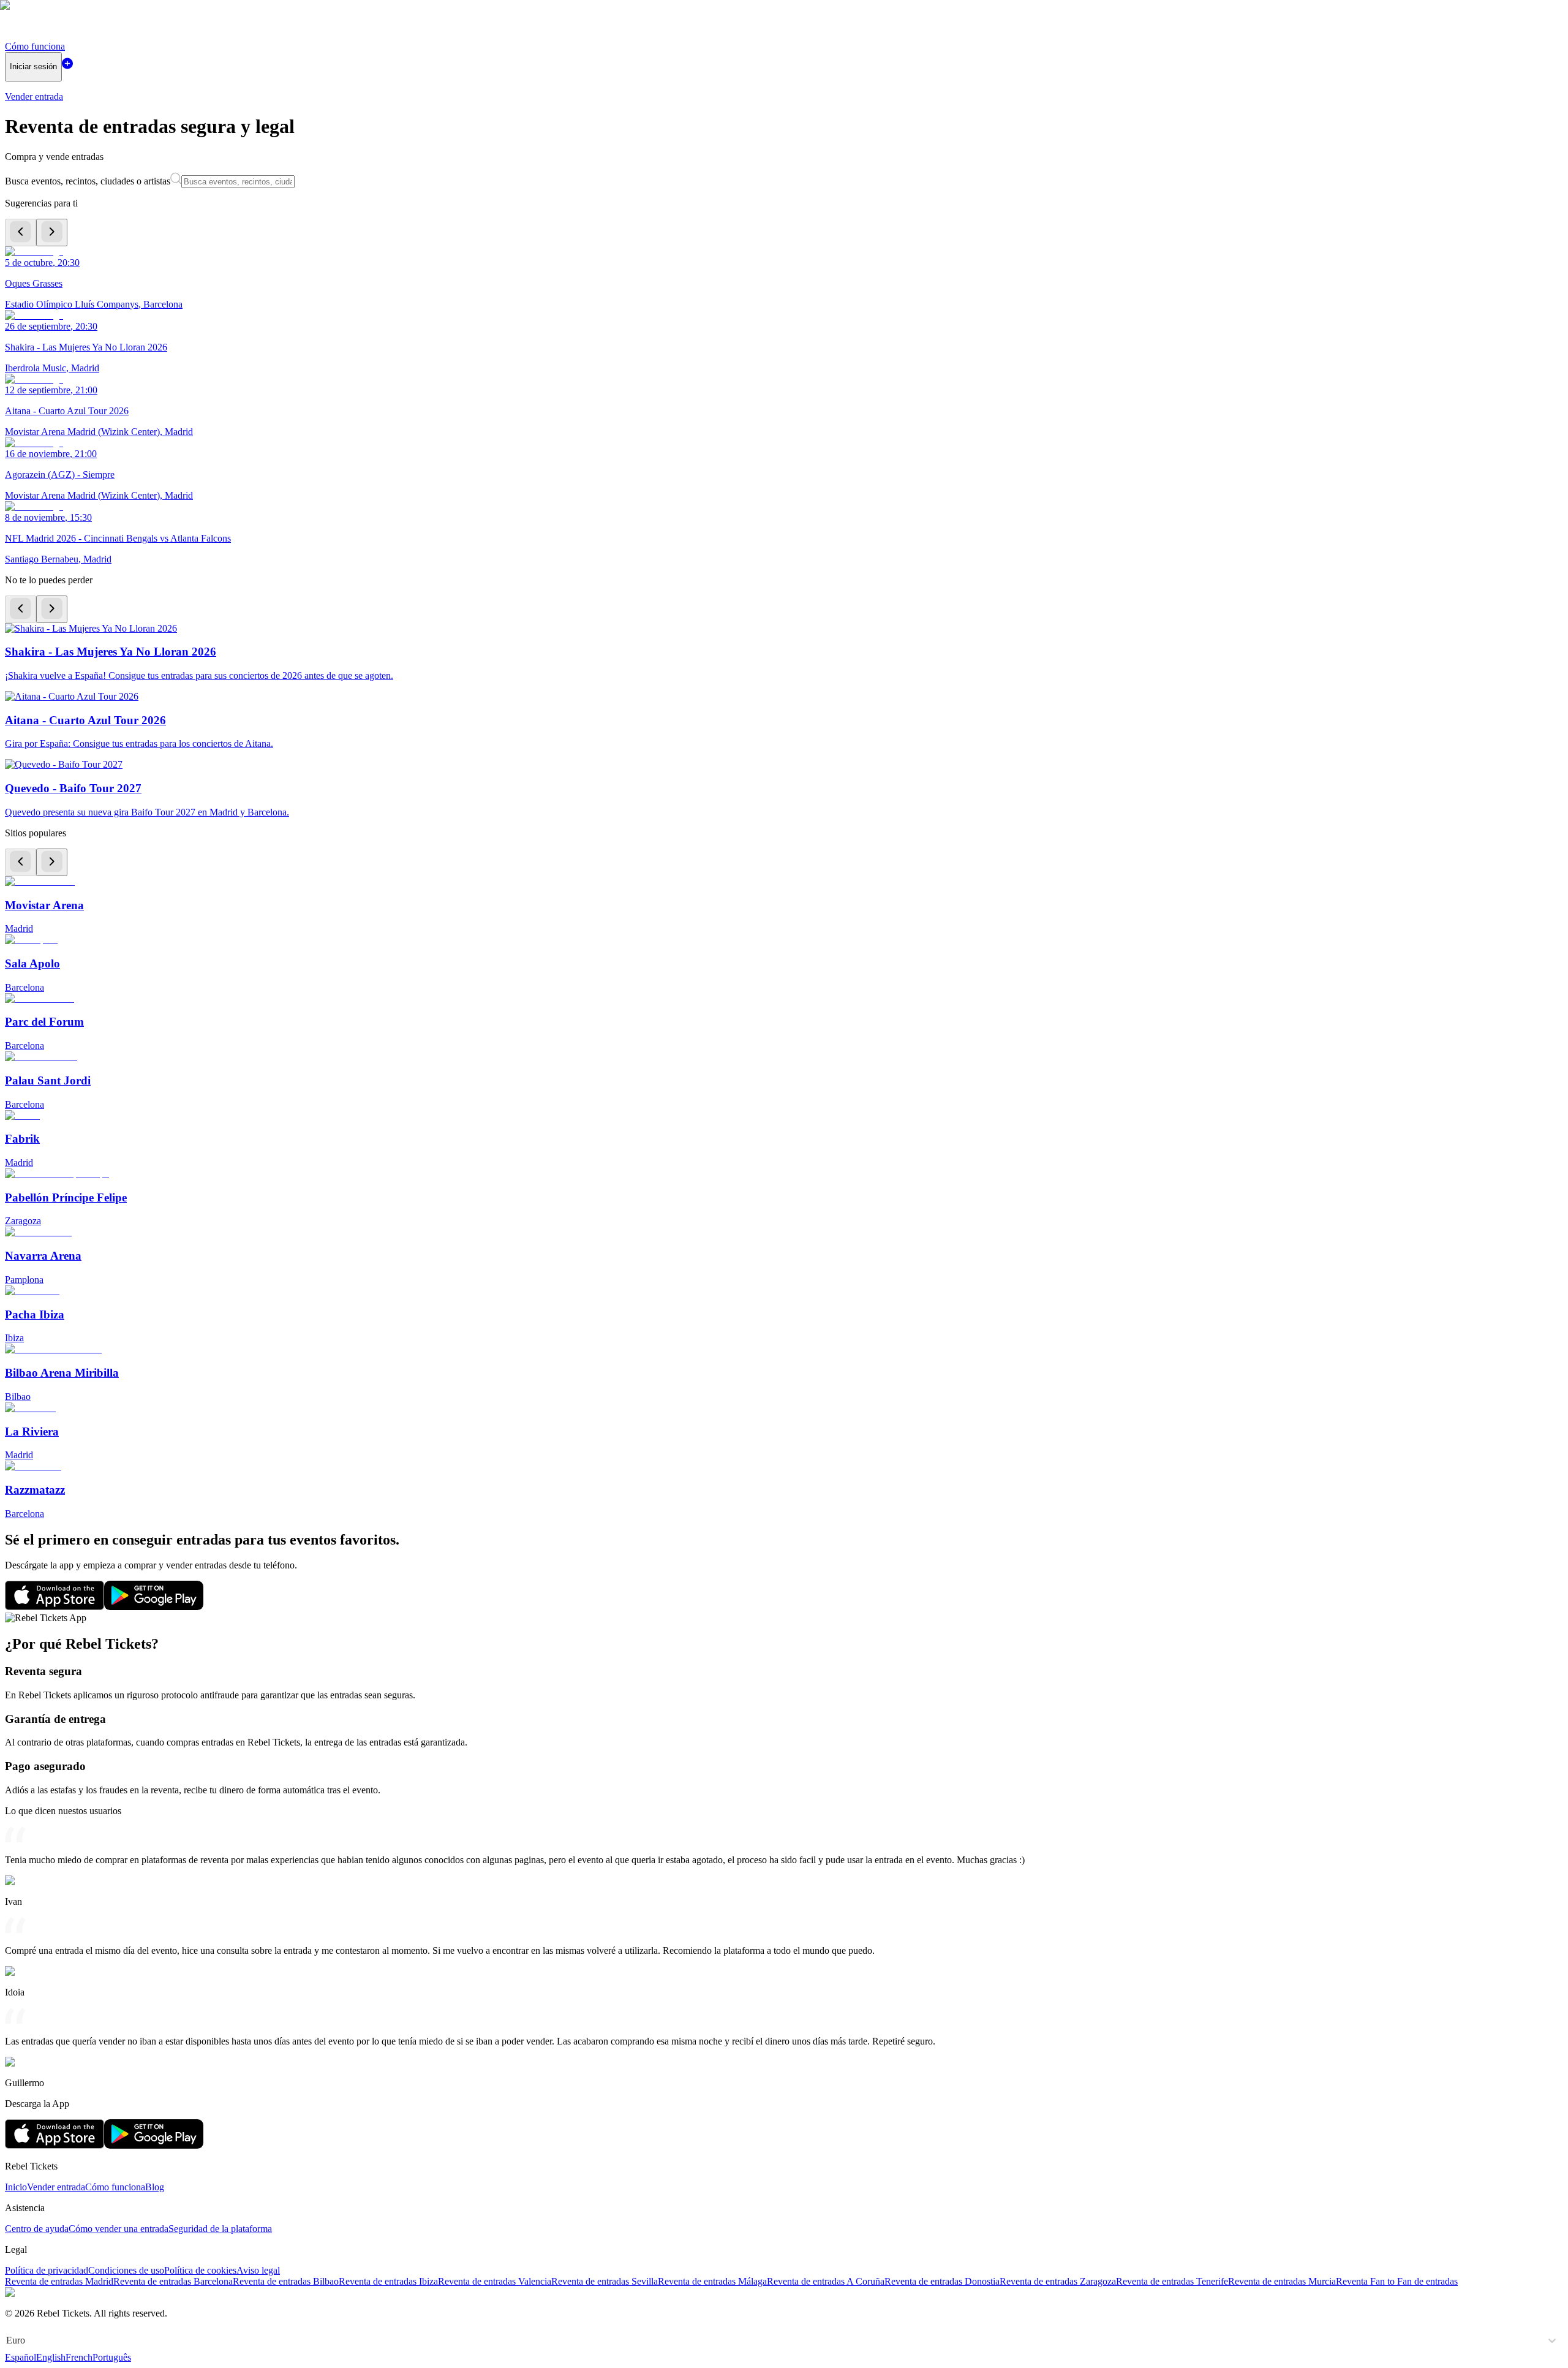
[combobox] (7, 2340)
